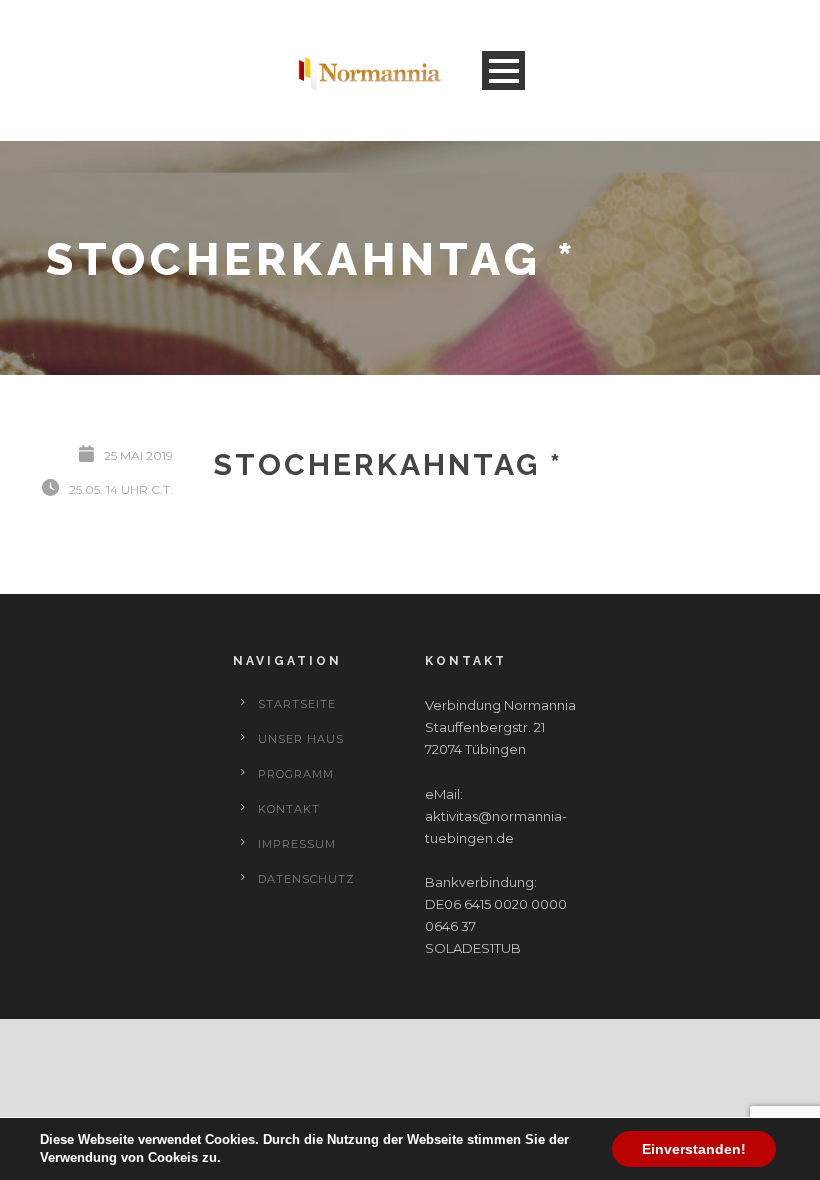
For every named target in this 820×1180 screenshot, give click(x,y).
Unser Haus (301, 739)
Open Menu (503, 70)
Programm (296, 774)
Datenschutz (306, 879)
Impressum (297, 844)
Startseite (297, 704)
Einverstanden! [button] (694, 1149)
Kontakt (289, 809)
